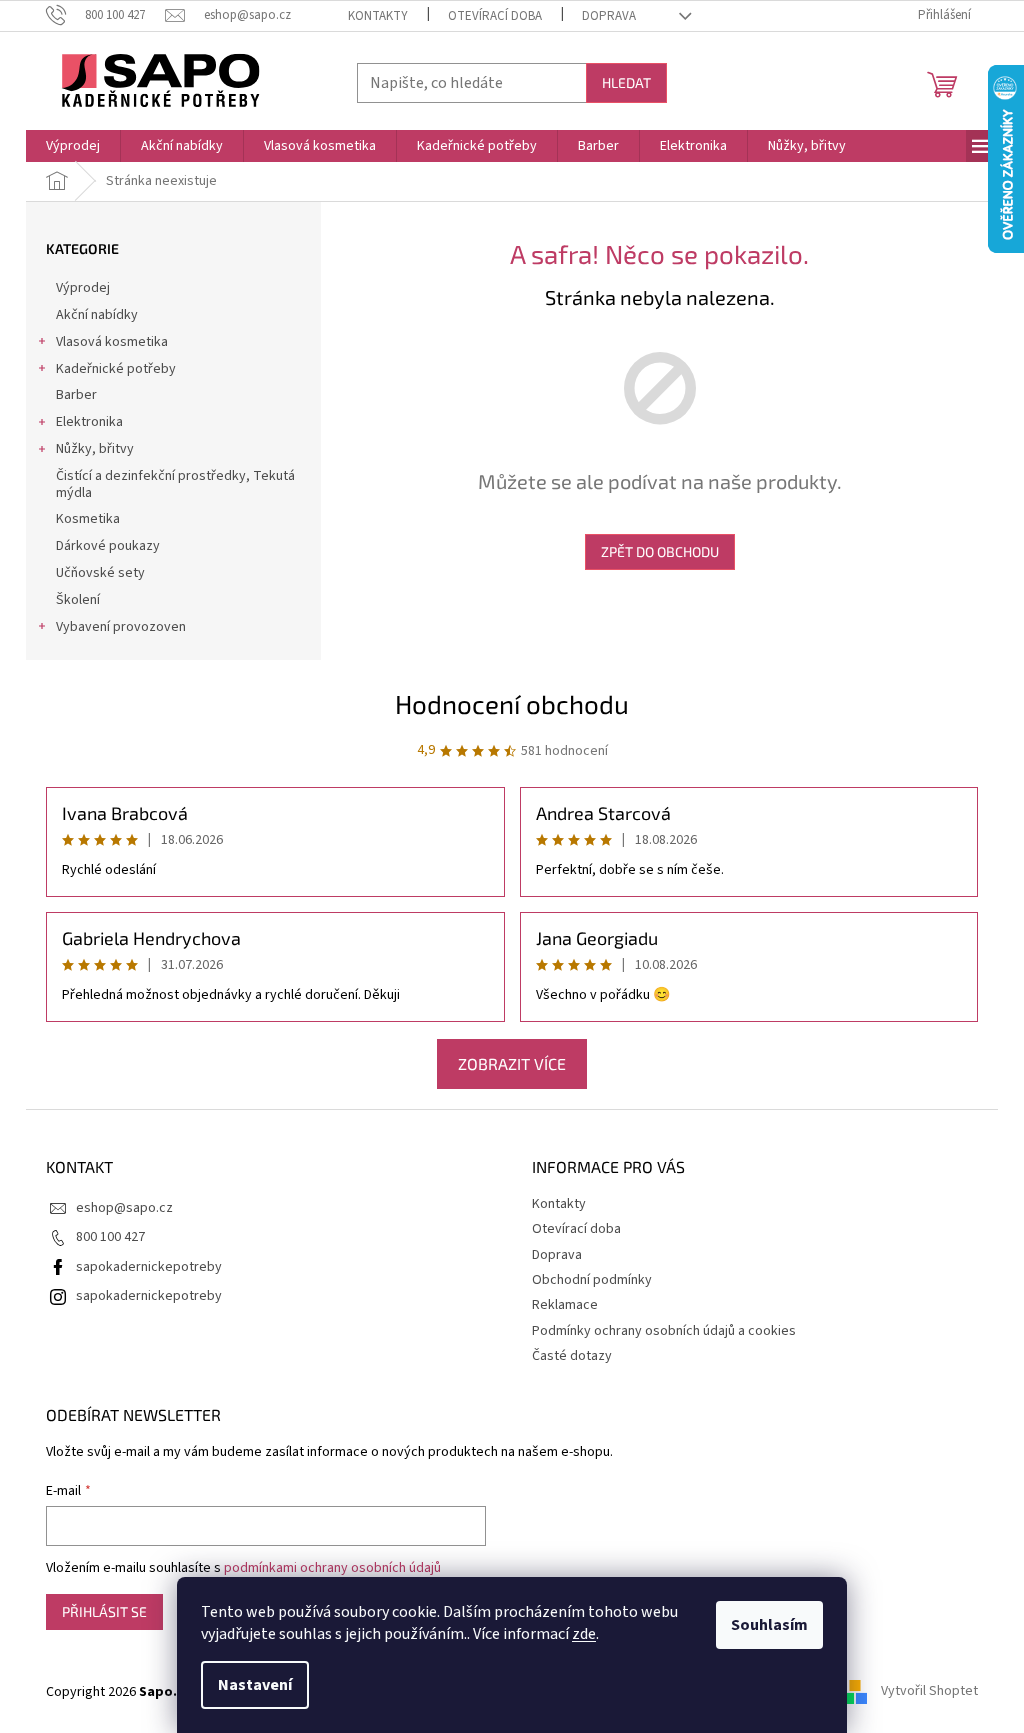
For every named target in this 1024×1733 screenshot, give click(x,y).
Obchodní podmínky (592, 1280)
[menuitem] (73, 146)
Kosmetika (88, 519)
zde (584, 1634)
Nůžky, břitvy (95, 449)
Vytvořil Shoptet (929, 1692)
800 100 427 (110, 1237)
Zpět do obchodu (660, 551)
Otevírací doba (495, 16)
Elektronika (89, 422)
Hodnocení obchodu (512, 703)
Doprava (609, 16)
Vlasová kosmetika (112, 342)
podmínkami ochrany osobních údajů (332, 1568)
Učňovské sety (100, 573)
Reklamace (565, 1305)
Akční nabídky (97, 315)
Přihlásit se (104, 1611)
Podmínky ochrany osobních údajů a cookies (664, 1331)
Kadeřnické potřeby (116, 369)
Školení (78, 600)
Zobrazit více (512, 1063)
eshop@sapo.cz (124, 1208)
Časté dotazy (572, 1356)
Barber (76, 395)
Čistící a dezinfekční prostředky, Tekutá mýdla (175, 484)
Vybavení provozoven (121, 627)
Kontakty (378, 16)
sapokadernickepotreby (149, 1267)
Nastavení (255, 1685)
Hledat (626, 82)
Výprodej (83, 288)
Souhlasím (769, 1625)
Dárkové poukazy (108, 546)
